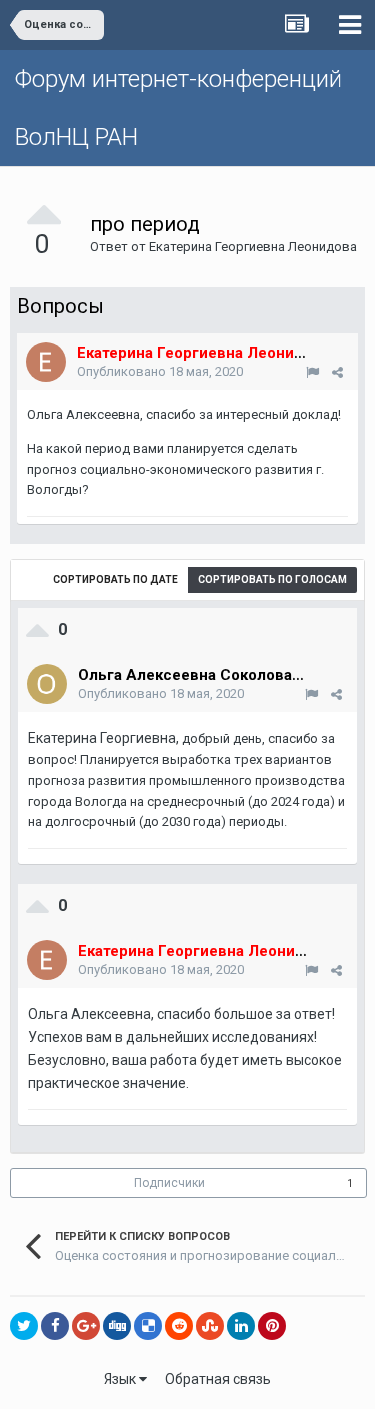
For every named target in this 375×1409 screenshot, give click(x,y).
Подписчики (169, 1183)
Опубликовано (160, 371)
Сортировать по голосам (272, 579)
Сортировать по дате (115, 579)
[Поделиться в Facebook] (55, 1326)
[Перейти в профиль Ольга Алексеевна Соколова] (47, 684)
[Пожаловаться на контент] (312, 372)
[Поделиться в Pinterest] (272, 1326)
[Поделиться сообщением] (337, 372)
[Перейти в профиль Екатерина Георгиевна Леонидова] (46, 362)
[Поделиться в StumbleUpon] (210, 1326)
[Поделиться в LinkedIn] (241, 1326)
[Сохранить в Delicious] (148, 1326)
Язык (121, 1379)
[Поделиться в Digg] (117, 1326)
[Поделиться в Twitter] (24, 1326)
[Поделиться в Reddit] (179, 1326)
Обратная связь (218, 1379)
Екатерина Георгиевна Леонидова (253, 246)
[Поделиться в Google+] (86, 1326)
